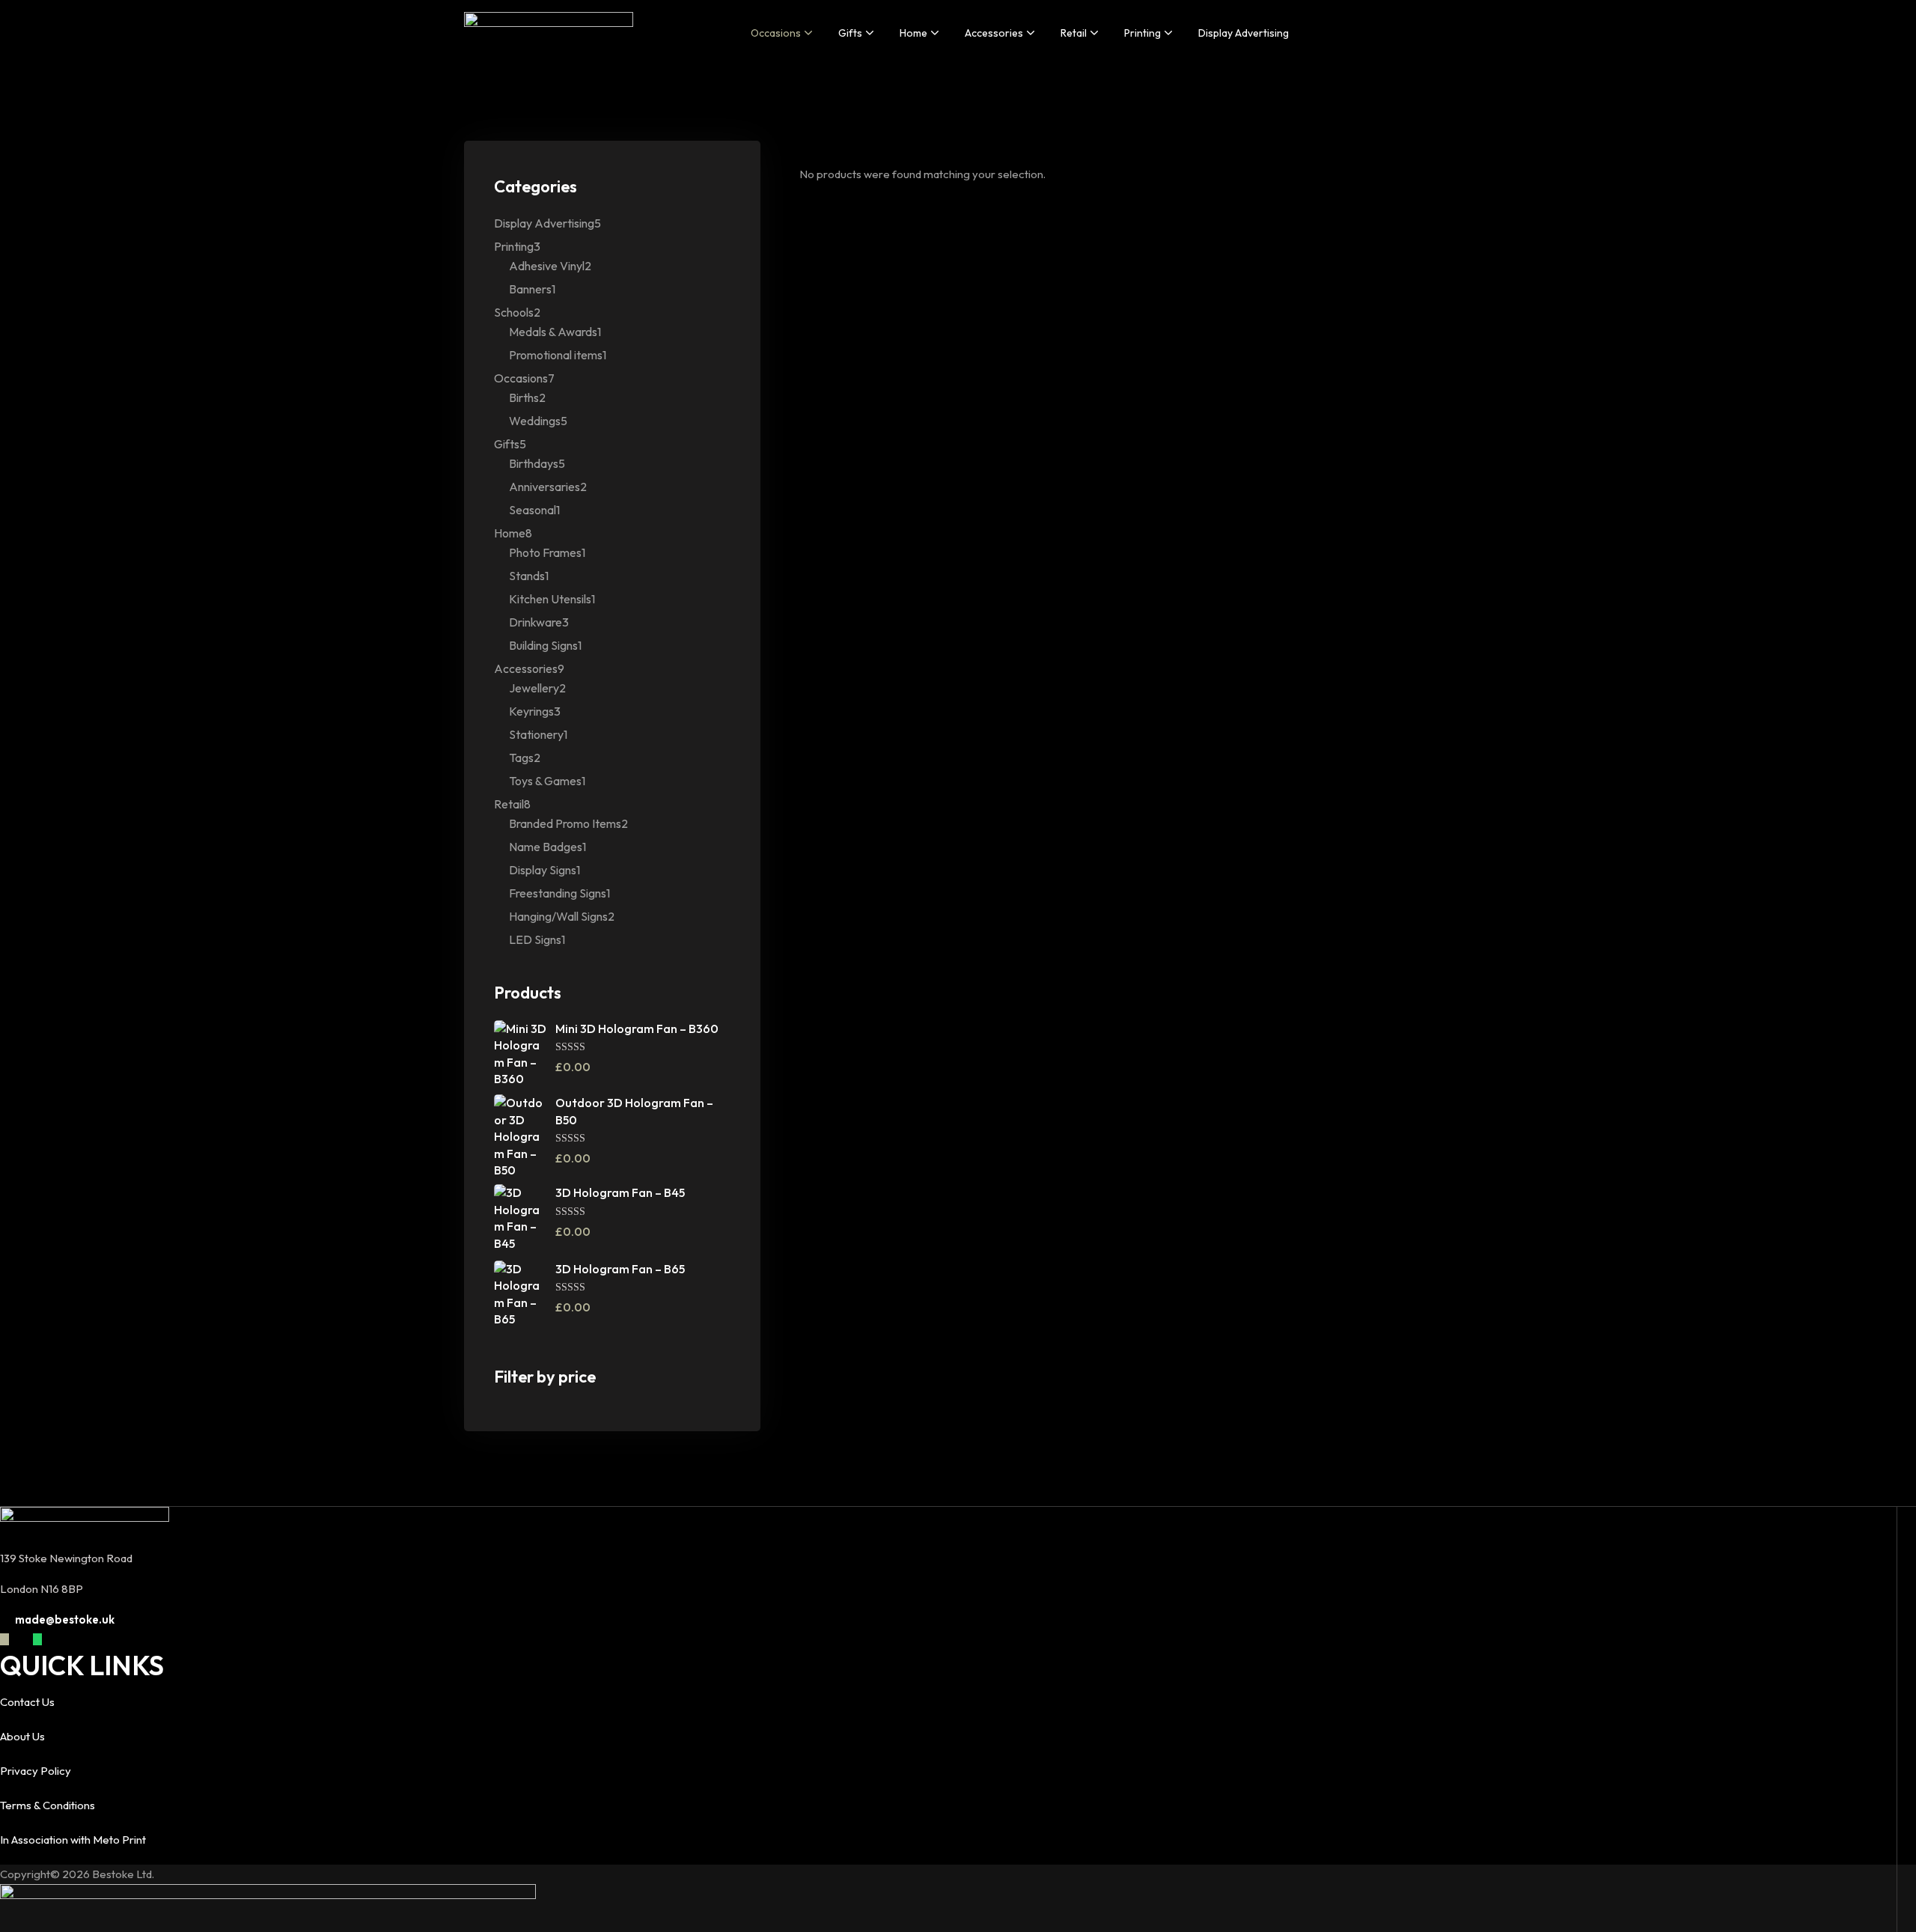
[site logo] (549, 33)
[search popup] (1412, 32)
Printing (1142, 33)
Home (913, 33)
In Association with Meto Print (73, 1840)
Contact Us (27, 1702)
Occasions (776, 33)
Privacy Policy (36, 1771)
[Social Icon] (4, 1639)
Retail (1074, 33)
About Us (22, 1736)
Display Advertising (1244, 33)
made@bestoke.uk (65, 1619)
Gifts (850, 33)
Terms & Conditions (48, 1805)
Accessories (994, 33)
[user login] (1446, 32)
